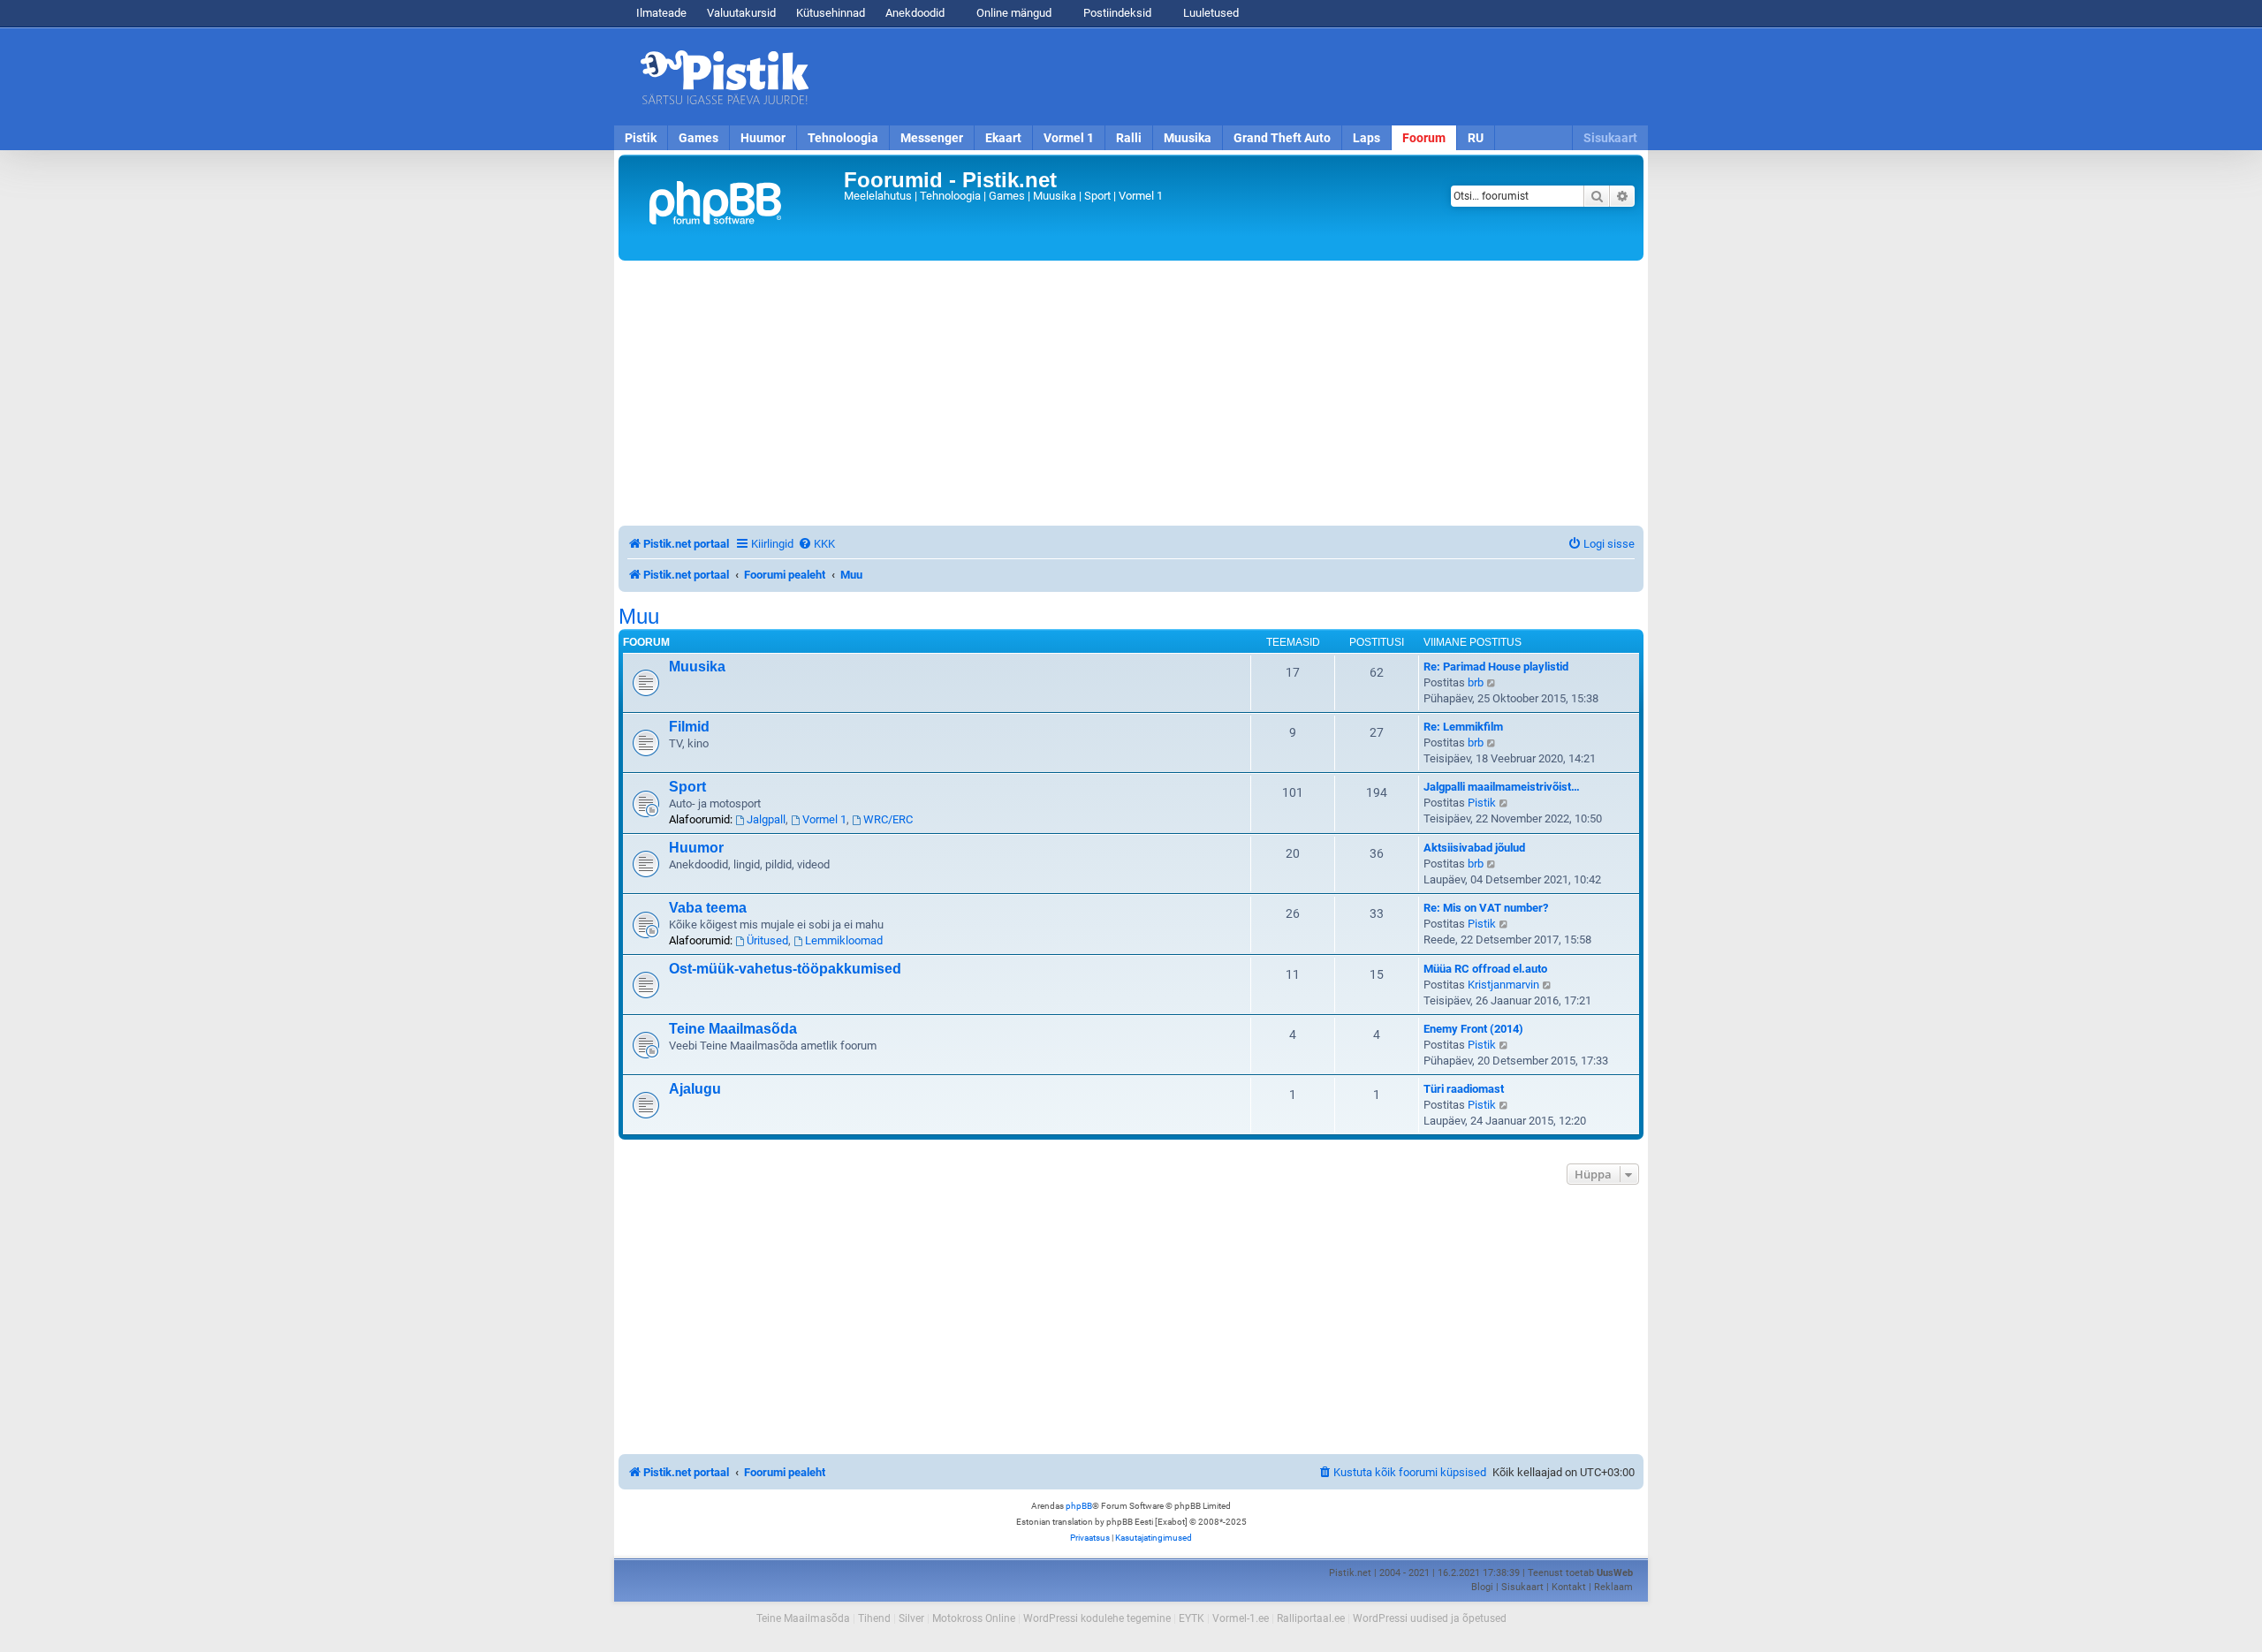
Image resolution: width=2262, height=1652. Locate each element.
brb (1476, 682)
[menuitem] (816, 544)
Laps (1366, 138)
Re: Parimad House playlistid (1496, 667)
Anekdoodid (915, 13)
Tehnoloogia (843, 138)
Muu (639, 617)
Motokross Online (974, 1618)
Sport (687, 787)
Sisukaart (1610, 138)
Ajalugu (695, 1089)
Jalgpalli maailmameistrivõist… (1502, 787)
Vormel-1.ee (1241, 1618)
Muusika (1188, 138)
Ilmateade (661, 13)
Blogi (1482, 1587)
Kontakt (1569, 1587)
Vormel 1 (1069, 138)
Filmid (689, 727)
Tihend (874, 1618)
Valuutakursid (741, 13)
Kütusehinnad (831, 13)
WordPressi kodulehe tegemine (1097, 1618)
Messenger (932, 138)
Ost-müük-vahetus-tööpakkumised (785, 969)
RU (1476, 138)
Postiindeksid (1116, 13)
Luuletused (1210, 13)
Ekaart (1003, 138)
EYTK (1192, 1618)
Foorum (1424, 138)
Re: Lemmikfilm (1463, 727)
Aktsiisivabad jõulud (1474, 848)
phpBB (1079, 1506)
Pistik (641, 138)
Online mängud (1013, 13)
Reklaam (1613, 1587)
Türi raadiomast (1464, 1089)
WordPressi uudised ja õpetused (1430, 1618)
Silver (911, 1618)
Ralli (1129, 138)
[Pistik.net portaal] (733, 208)
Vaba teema (708, 908)
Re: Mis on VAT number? (1486, 908)
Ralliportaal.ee (1311, 1618)
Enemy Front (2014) (1473, 1029)
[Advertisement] (1233, 77)
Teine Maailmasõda (733, 1029)
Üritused (767, 940)
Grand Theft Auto (1282, 138)
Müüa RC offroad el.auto (1485, 969)
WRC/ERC (888, 819)
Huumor (763, 138)
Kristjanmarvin (1503, 985)
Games (698, 138)
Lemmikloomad (844, 940)
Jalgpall (766, 819)
